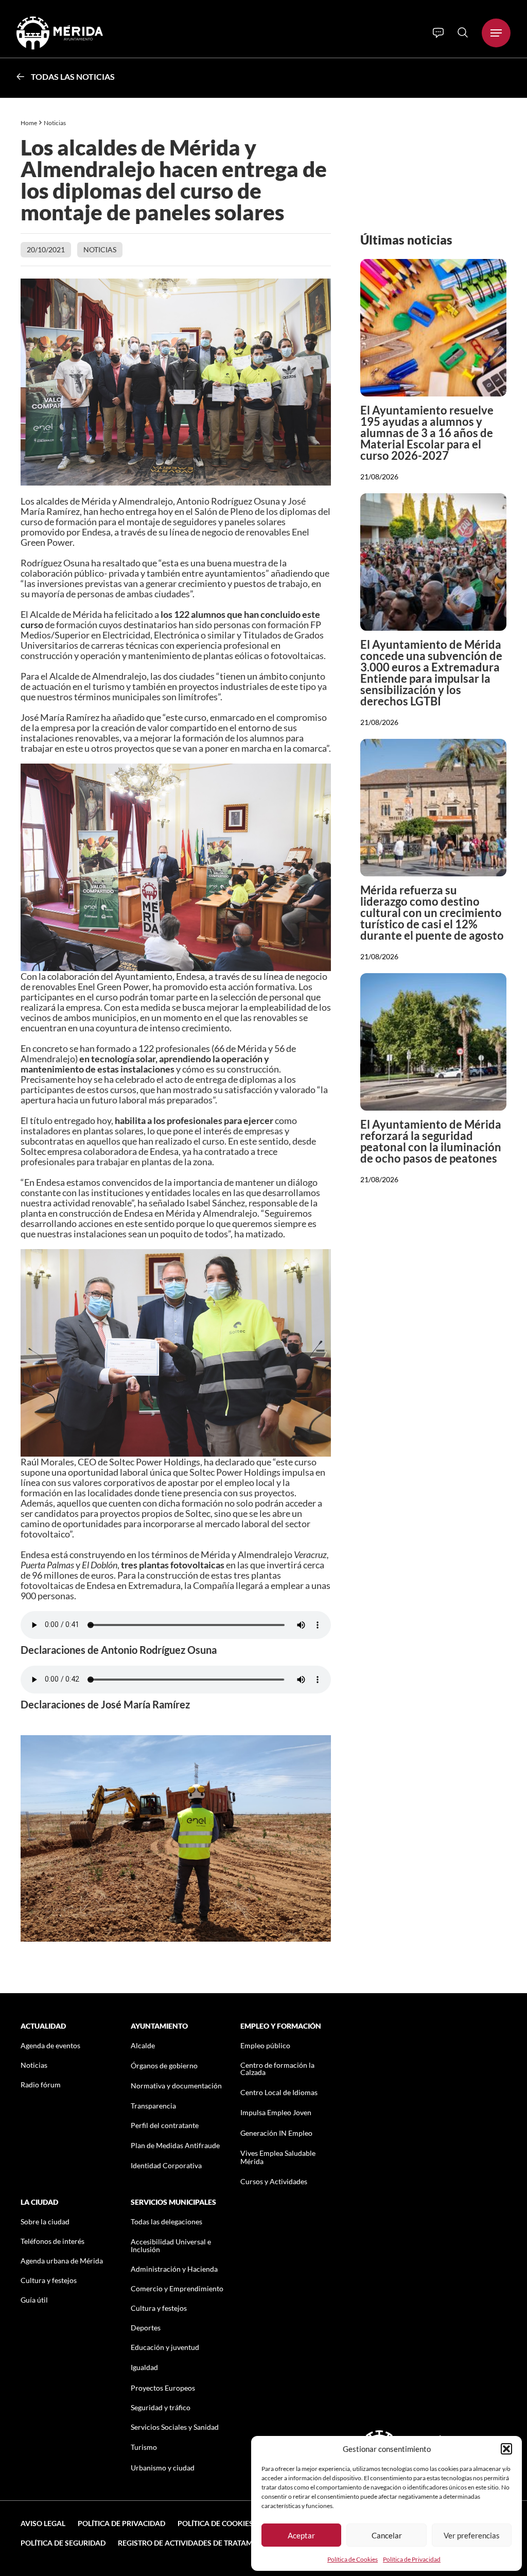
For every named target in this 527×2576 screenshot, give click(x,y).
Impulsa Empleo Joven (276, 2112)
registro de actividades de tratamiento (196, 2543)
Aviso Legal (43, 2523)
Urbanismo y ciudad (163, 2468)
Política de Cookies (353, 2559)
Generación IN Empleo (276, 2133)
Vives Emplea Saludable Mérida (278, 2157)
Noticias (55, 123)
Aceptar (301, 2535)
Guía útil (34, 2300)
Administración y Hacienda (174, 2269)
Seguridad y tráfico (161, 2407)
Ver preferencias (472, 2535)
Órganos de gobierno (164, 2065)
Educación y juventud (165, 2347)
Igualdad (144, 2367)
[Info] (438, 33)
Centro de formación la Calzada (277, 2069)
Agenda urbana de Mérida (62, 2261)
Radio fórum (41, 2085)
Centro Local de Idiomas (279, 2092)
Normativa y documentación (176, 2086)
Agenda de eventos (50, 2045)
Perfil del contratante (165, 2125)
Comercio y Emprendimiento (177, 2288)
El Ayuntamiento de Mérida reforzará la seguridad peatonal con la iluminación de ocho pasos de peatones (431, 1141)
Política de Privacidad (412, 2559)
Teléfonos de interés (52, 2241)
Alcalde (143, 2045)
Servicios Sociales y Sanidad (175, 2427)
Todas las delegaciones (166, 2221)
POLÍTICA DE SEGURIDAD (63, 2543)
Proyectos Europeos (163, 2388)
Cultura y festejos (49, 2280)
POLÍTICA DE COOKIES (215, 2523)
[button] (506, 2449)
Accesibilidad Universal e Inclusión (171, 2245)
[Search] (463, 32)
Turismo (144, 2447)
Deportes (146, 2328)
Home (29, 123)
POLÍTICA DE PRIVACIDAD (121, 2523)
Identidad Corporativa (166, 2165)
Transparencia (153, 2106)
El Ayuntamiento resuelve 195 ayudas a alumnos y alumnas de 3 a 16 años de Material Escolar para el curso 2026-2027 (427, 433)
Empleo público (265, 2045)
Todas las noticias (73, 76)
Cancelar (387, 2535)
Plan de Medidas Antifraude (175, 2145)
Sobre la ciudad (45, 2221)
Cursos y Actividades (274, 2181)
